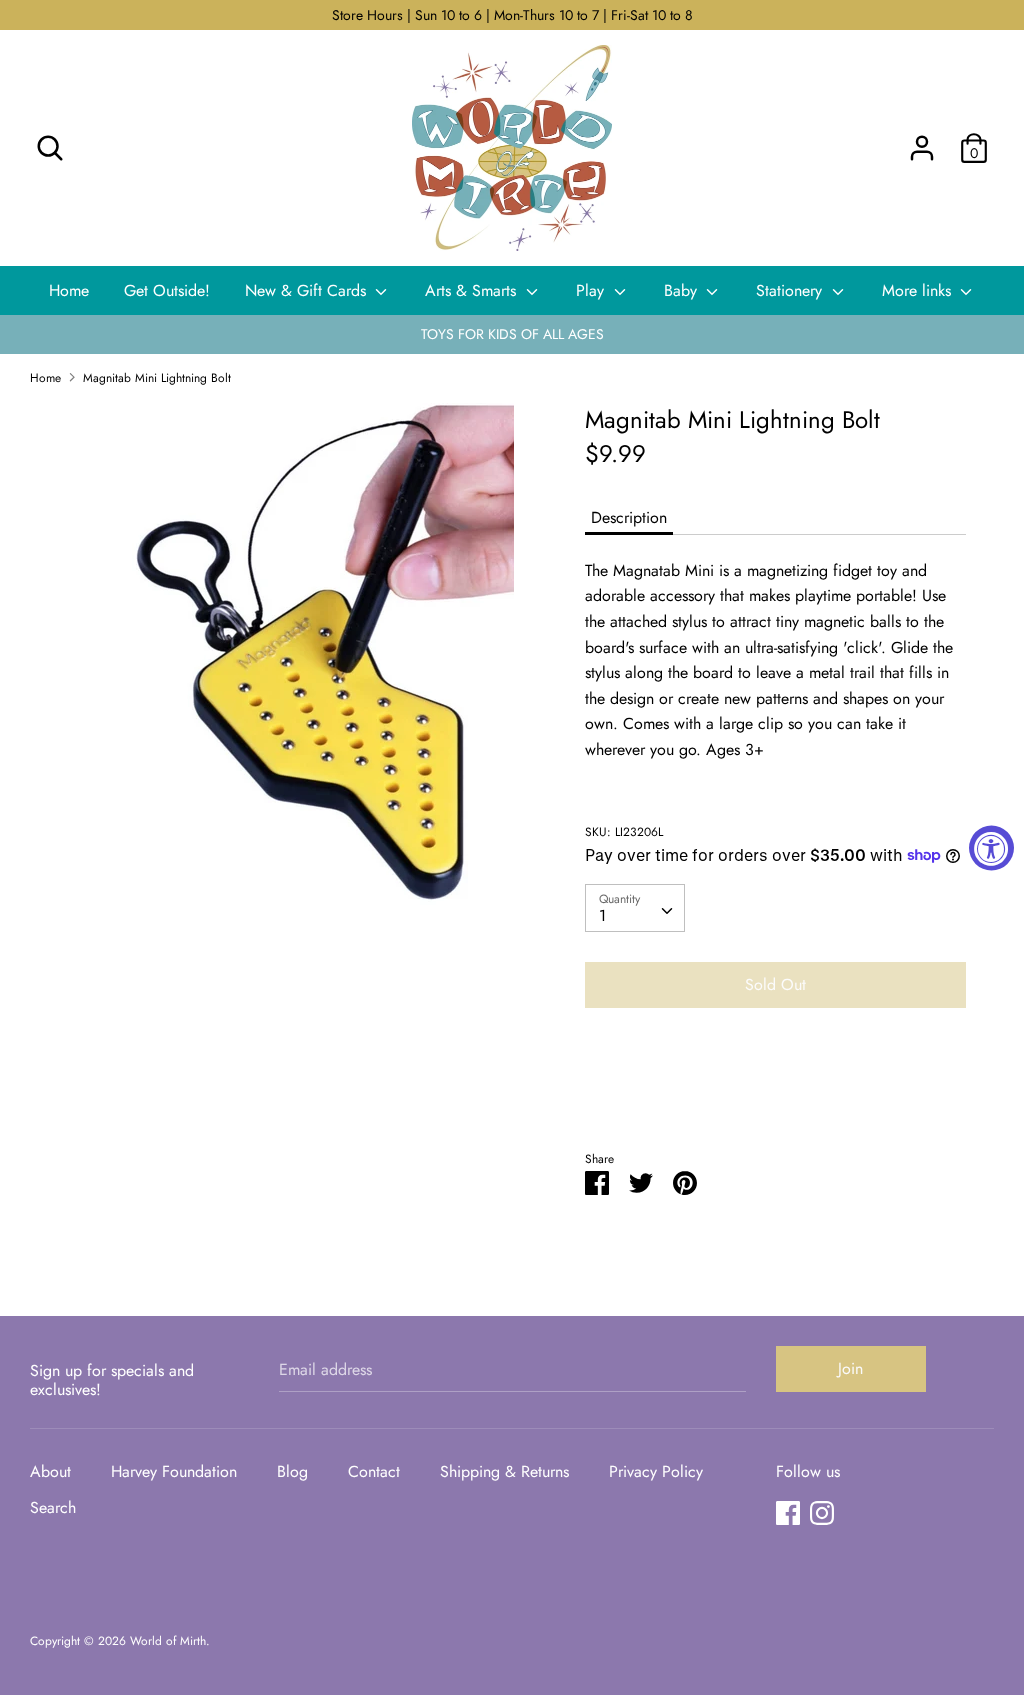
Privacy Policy (656, 1471)
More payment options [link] (775, 1092)
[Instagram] (822, 1512)
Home (69, 290)
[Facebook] (788, 1512)
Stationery (791, 290)
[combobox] (635, 908)
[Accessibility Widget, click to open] (991, 847)
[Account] (922, 140)
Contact (374, 1471)
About (50, 1471)
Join (850, 1368)
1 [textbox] (602, 915)
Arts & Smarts (473, 290)
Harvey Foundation (174, 1471)
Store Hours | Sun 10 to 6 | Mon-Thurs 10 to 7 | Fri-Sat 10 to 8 (512, 15)
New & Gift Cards (308, 290)
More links (919, 290)
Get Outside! (167, 290)
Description (629, 517)
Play (592, 290)
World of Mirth (168, 1641)
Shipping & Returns (504, 1471)
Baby (683, 290)
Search (53, 1507)
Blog (292, 1471)
